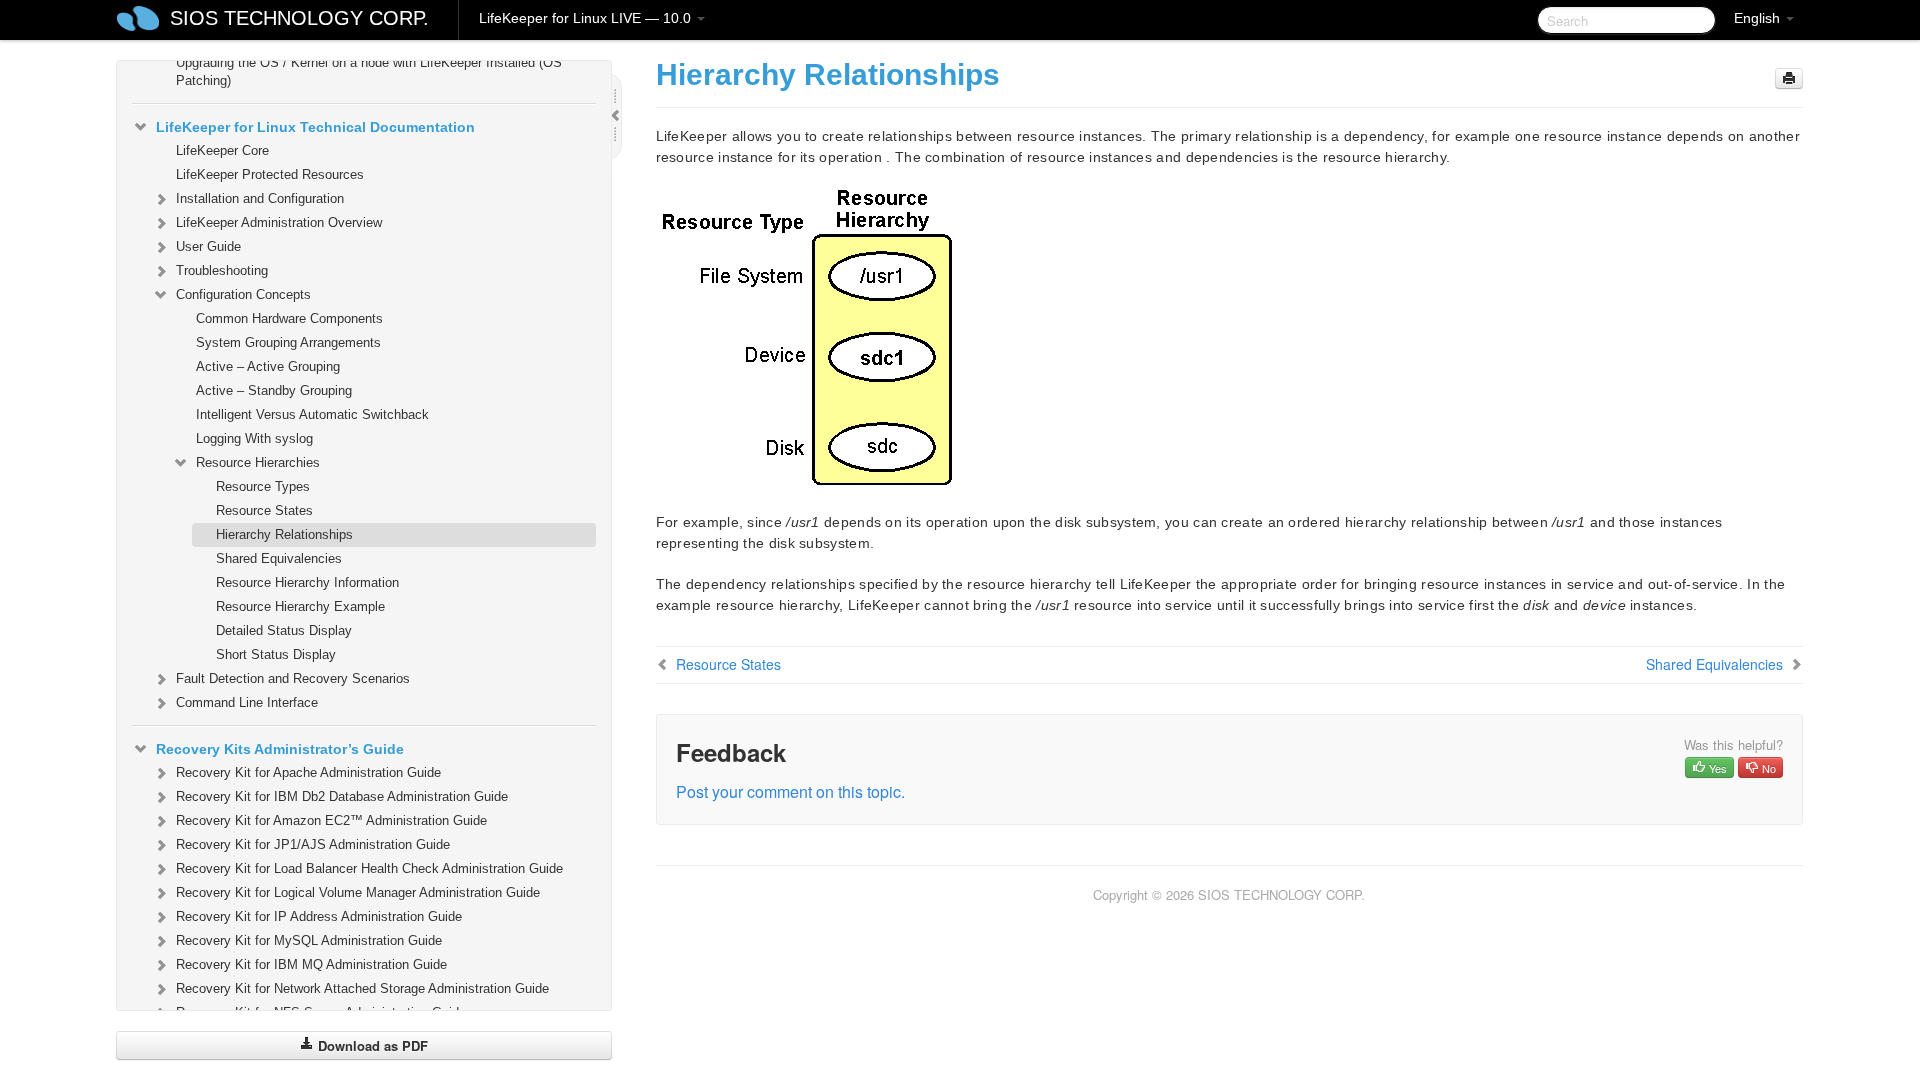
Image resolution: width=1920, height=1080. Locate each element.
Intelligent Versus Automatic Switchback (312, 414)
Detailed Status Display (284, 630)
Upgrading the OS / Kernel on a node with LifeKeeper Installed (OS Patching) (369, 71)
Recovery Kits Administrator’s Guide (280, 749)
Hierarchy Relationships (284, 534)
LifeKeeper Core (222, 150)
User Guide (208, 246)
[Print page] (1789, 78)
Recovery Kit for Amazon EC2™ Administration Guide (331, 820)
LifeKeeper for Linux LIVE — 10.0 (587, 18)
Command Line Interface (247, 702)
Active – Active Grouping (268, 366)
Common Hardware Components (289, 318)
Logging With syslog (254, 438)
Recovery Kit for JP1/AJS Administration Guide (313, 844)
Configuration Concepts (243, 294)
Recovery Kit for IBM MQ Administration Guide (311, 964)
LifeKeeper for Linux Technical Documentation (315, 127)
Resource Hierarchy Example (300, 606)
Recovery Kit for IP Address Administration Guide (319, 916)
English (1759, 18)
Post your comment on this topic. (790, 791)
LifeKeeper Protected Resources (270, 174)
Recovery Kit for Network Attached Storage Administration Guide (362, 988)
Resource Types (263, 486)
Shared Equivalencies (279, 558)
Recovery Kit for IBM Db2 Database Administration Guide (342, 796)
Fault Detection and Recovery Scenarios (293, 678)
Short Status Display (276, 654)
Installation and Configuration (260, 198)
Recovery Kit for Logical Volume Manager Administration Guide (358, 892)
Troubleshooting (222, 270)
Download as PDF (371, 1045)
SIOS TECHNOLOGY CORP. (299, 18)
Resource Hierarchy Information (307, 582)
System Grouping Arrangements (288, 342)
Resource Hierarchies (258, 462)
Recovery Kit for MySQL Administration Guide (309, 940)
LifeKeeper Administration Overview (279, 222)
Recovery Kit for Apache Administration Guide (308, 772)
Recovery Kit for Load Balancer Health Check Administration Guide (369, 868)
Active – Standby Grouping (274, 390)
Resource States (264, 510)
